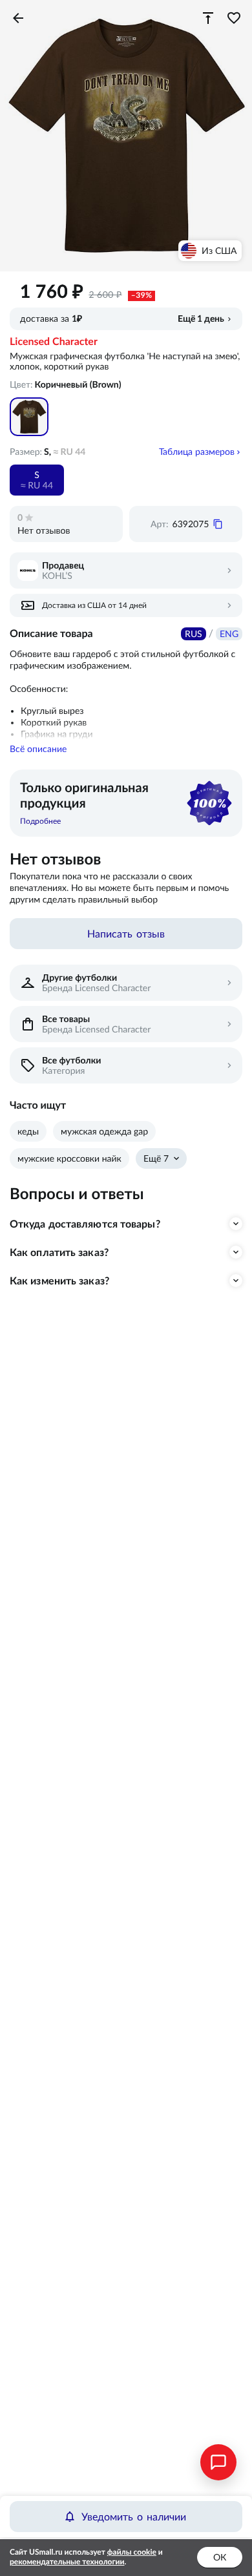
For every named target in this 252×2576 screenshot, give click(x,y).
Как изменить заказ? (59, 1281)
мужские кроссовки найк (69, 1158)
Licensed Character (54, 342)
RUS (194, 634)
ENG (229, 634)
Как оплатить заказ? (59, 1252)
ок (220, 2557)
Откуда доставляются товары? (85, 1224)
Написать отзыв (126, 934)
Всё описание (38, 749)
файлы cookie (132, 2552)
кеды (28, 1131)
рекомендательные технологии (67, 2562)
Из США (219, 251)
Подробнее (40, 821)
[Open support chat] (218, 2462)
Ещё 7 (156, 1158)
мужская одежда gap (104, 1131)
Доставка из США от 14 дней (94, 605)
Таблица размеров (197, 452)
